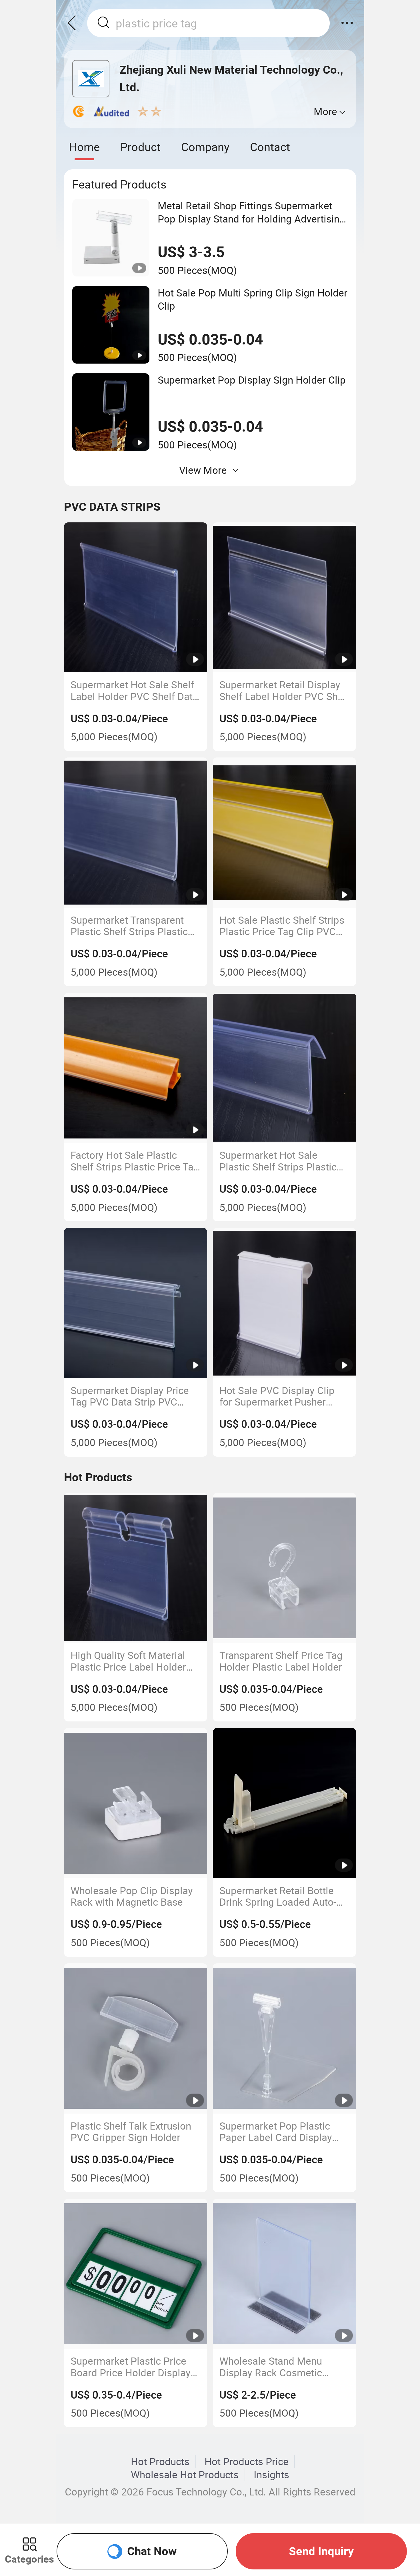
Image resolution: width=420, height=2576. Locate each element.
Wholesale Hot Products (185, 2475)
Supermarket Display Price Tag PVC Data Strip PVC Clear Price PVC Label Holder (130, 1396)
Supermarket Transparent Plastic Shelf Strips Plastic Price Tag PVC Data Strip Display (129, 926)
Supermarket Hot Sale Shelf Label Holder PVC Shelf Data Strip (134, 690)
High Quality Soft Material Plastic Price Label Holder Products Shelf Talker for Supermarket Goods (128, 1661)
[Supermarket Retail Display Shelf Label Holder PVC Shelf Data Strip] (285, 598)
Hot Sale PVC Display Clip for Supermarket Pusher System (277, 1396)
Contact (270, 147)
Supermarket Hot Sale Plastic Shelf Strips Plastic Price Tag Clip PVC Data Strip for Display (284, 1161)
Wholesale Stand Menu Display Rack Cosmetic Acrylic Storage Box (271, 2367)
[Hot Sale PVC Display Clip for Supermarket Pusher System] (285, 1303)
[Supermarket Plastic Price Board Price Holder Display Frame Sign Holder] (136, 2274)
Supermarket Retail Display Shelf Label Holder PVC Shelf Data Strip (284, 690)
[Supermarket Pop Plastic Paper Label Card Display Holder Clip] (285, 2038)
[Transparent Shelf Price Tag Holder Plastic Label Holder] (285, 1568)
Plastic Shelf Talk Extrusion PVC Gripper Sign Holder (131, 2132)
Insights (271, 2475)
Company (205, 147)
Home (84, 147)
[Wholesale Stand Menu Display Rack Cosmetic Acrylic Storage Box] (285, 2274)
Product (140, 147)
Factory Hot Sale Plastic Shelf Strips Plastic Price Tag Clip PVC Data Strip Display (135, 1161)
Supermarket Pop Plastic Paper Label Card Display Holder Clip (276, 2132)
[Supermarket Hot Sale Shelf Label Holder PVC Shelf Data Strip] (136, 598)
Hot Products (160, 2461)
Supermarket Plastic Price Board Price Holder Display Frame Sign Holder (131, 2367)
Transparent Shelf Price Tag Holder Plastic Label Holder (281, 1661)
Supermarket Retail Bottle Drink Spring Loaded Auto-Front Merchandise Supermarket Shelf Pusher (278, 1896)
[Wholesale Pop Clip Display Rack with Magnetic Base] (136, 1803)
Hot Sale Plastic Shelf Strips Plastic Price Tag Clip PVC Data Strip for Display (282, 926)
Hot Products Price (247, 2461)
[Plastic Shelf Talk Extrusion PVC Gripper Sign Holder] (136, 2038)
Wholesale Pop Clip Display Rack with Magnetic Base (132, 1896)
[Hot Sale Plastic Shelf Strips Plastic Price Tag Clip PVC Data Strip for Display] (285, 833)
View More (203, 470)
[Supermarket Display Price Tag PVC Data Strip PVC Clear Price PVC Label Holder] (136, 1303)
